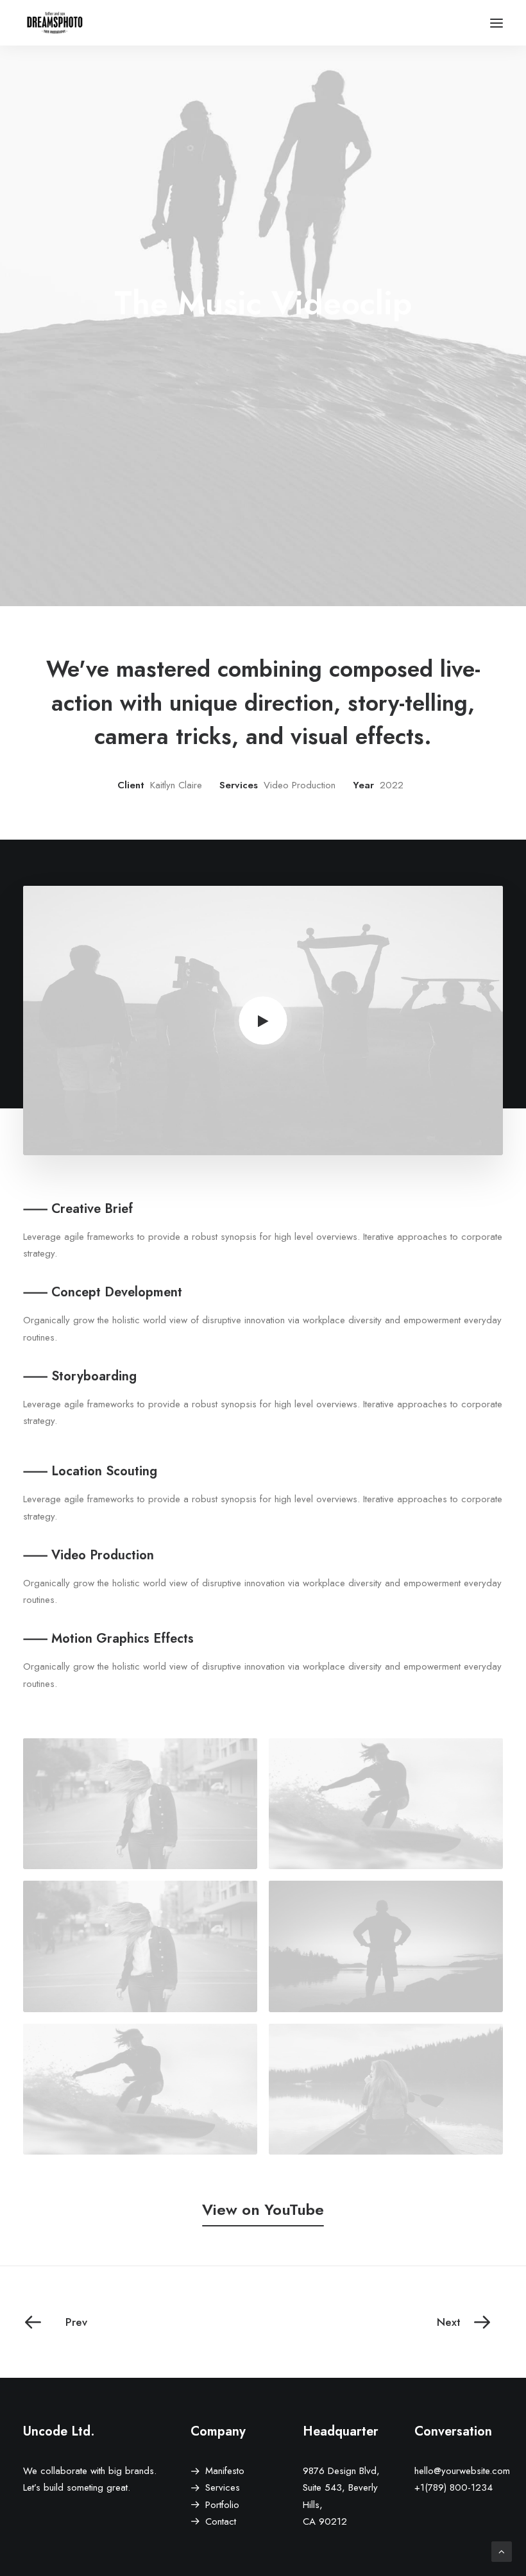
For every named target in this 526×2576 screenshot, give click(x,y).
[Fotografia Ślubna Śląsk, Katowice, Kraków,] (55, 23)
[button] (496, 23)
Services (223, 2487)
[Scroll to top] (502, 2551)
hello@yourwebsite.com (462, 2471)
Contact (221, 2521)
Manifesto (225, 2471)
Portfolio (222, 2505)
